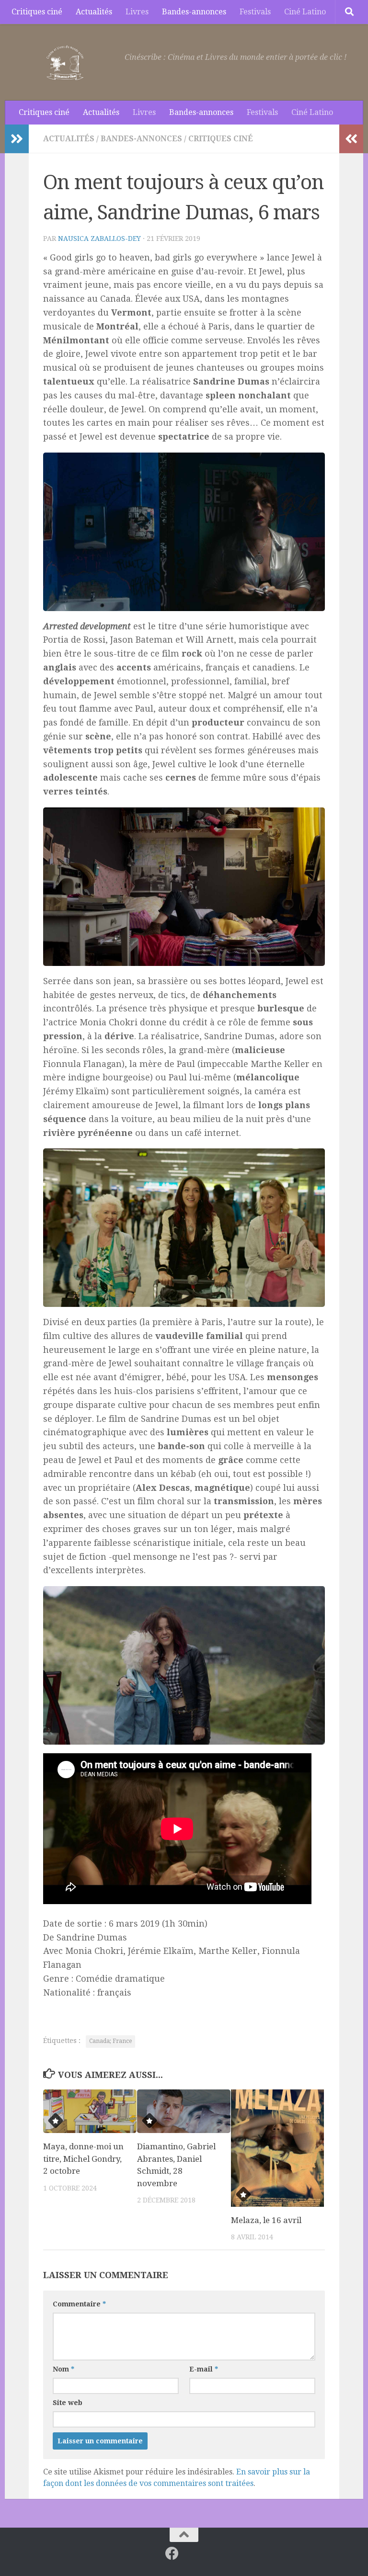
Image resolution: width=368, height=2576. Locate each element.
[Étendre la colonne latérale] (17, 139)
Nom (63, 2369)
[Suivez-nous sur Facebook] (172, 2553)
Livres (137, 12)
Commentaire (79, 2304)
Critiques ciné (37, 12)
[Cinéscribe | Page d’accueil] (67, 62)
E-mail (204, 2369)
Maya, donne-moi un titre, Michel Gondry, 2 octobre (83, 2159)
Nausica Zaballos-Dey (99, 238)
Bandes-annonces (194, 12)
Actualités (94, 12)
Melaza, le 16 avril (266, 2220)
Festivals (255, 12)
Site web (68, 2403)
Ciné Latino (305, 12)
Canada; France (110, 2041)
